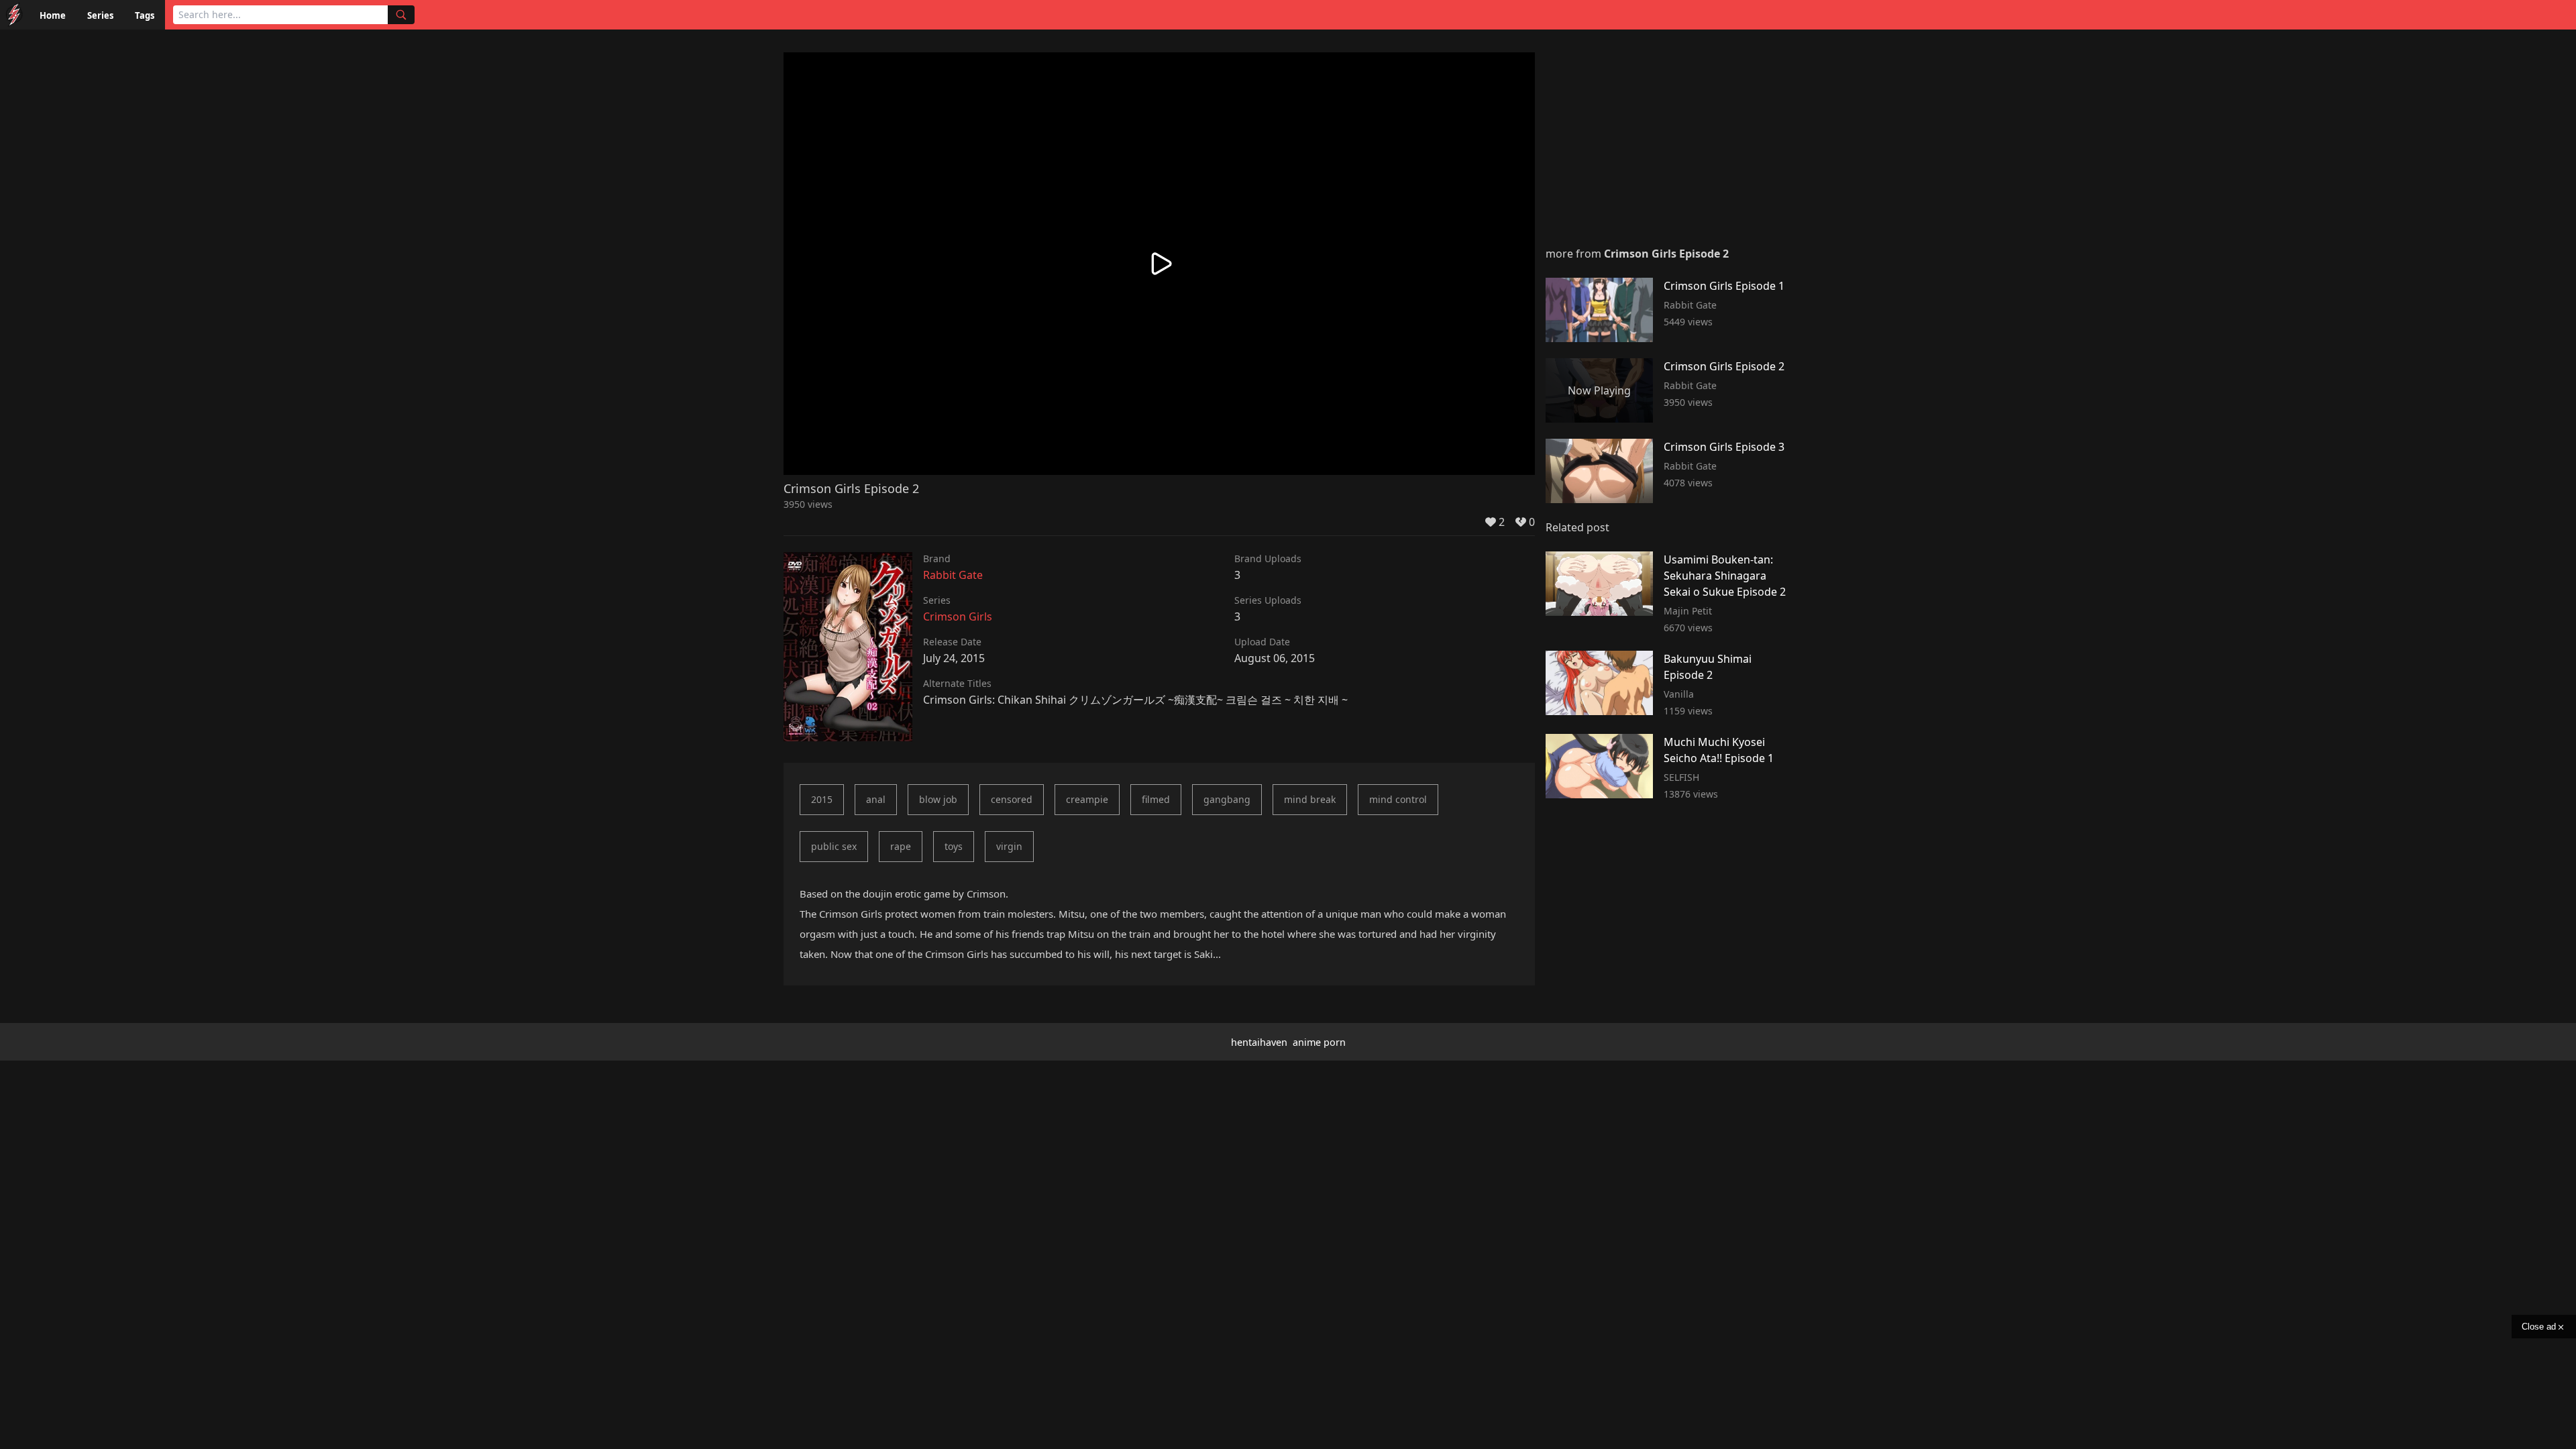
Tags (145, 15)
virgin (1009, 846)
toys (954, 846)
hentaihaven (1259, 1042)
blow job (938, 799)
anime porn (1319, 1042)
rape (901, 846)
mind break (1310, 799)
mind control (1398, 799)
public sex (834, 846)
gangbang (1227, 799)
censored (1012, 799)
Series (100, 15)
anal (876, 799)
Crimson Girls (958, 616)
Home (53, 15)
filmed (1156, 799)
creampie (1087, 799)
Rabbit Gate (953, 575)
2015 (822, 799)
